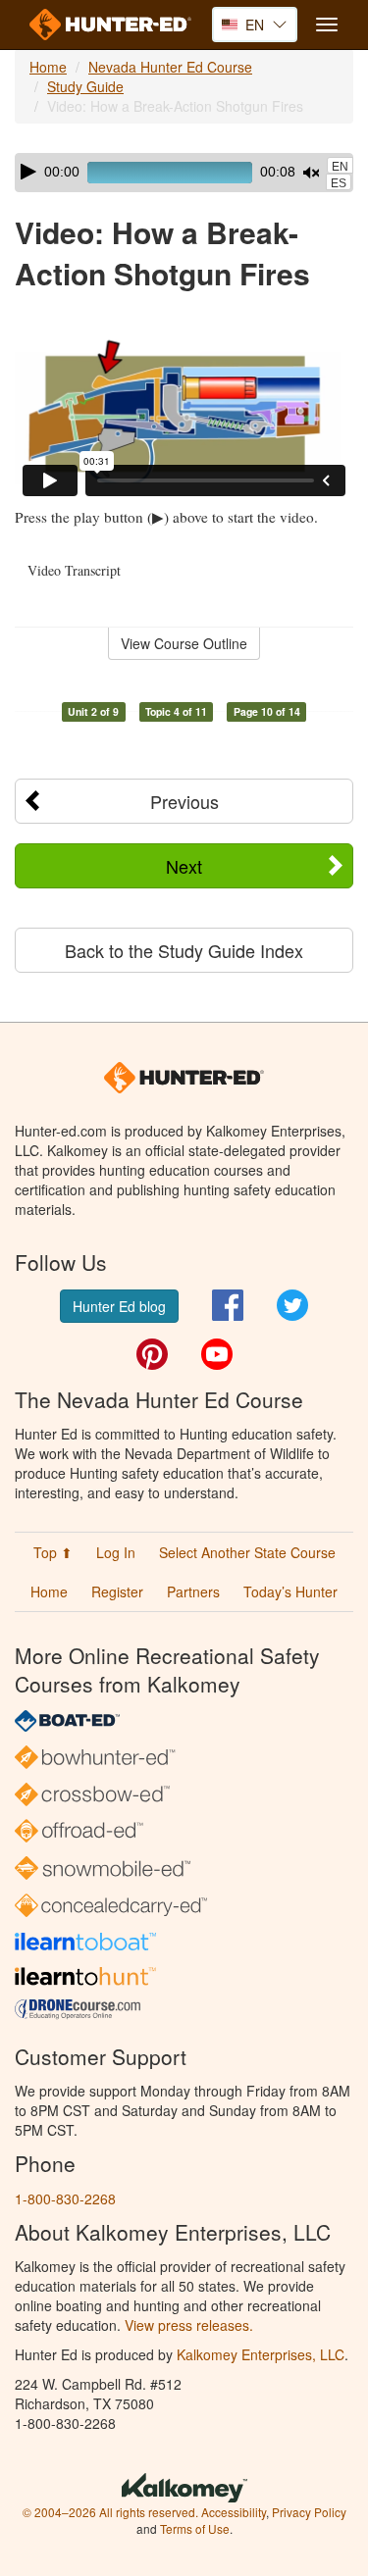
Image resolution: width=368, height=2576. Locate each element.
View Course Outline (184, 643)
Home (48, 67)
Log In (116, 1552)
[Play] (28, 172)
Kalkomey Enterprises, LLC (261, 2354)
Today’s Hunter (290, 1591)
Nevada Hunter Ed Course (170, 67)
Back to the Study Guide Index (184, 950)
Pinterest (152, 1354)
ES (339, 183)
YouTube (217, 1354)
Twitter (292, 1305)
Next (184, 866)
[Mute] (311, 173)
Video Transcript (74, 570)
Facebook (228, 1305)
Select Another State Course (247, 1552)
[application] (184, 173)
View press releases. (189, 2325)
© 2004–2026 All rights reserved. (110, 2512)
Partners (193, 1591)
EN (340, 167)
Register (117, 1591)
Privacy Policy (309, 2512)
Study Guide (85, 86)
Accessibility (234, 2512)
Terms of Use (195, 2528)
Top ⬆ (53, 1552)
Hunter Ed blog (119, 1306)
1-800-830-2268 (65, 2198)
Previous (184, 801)
